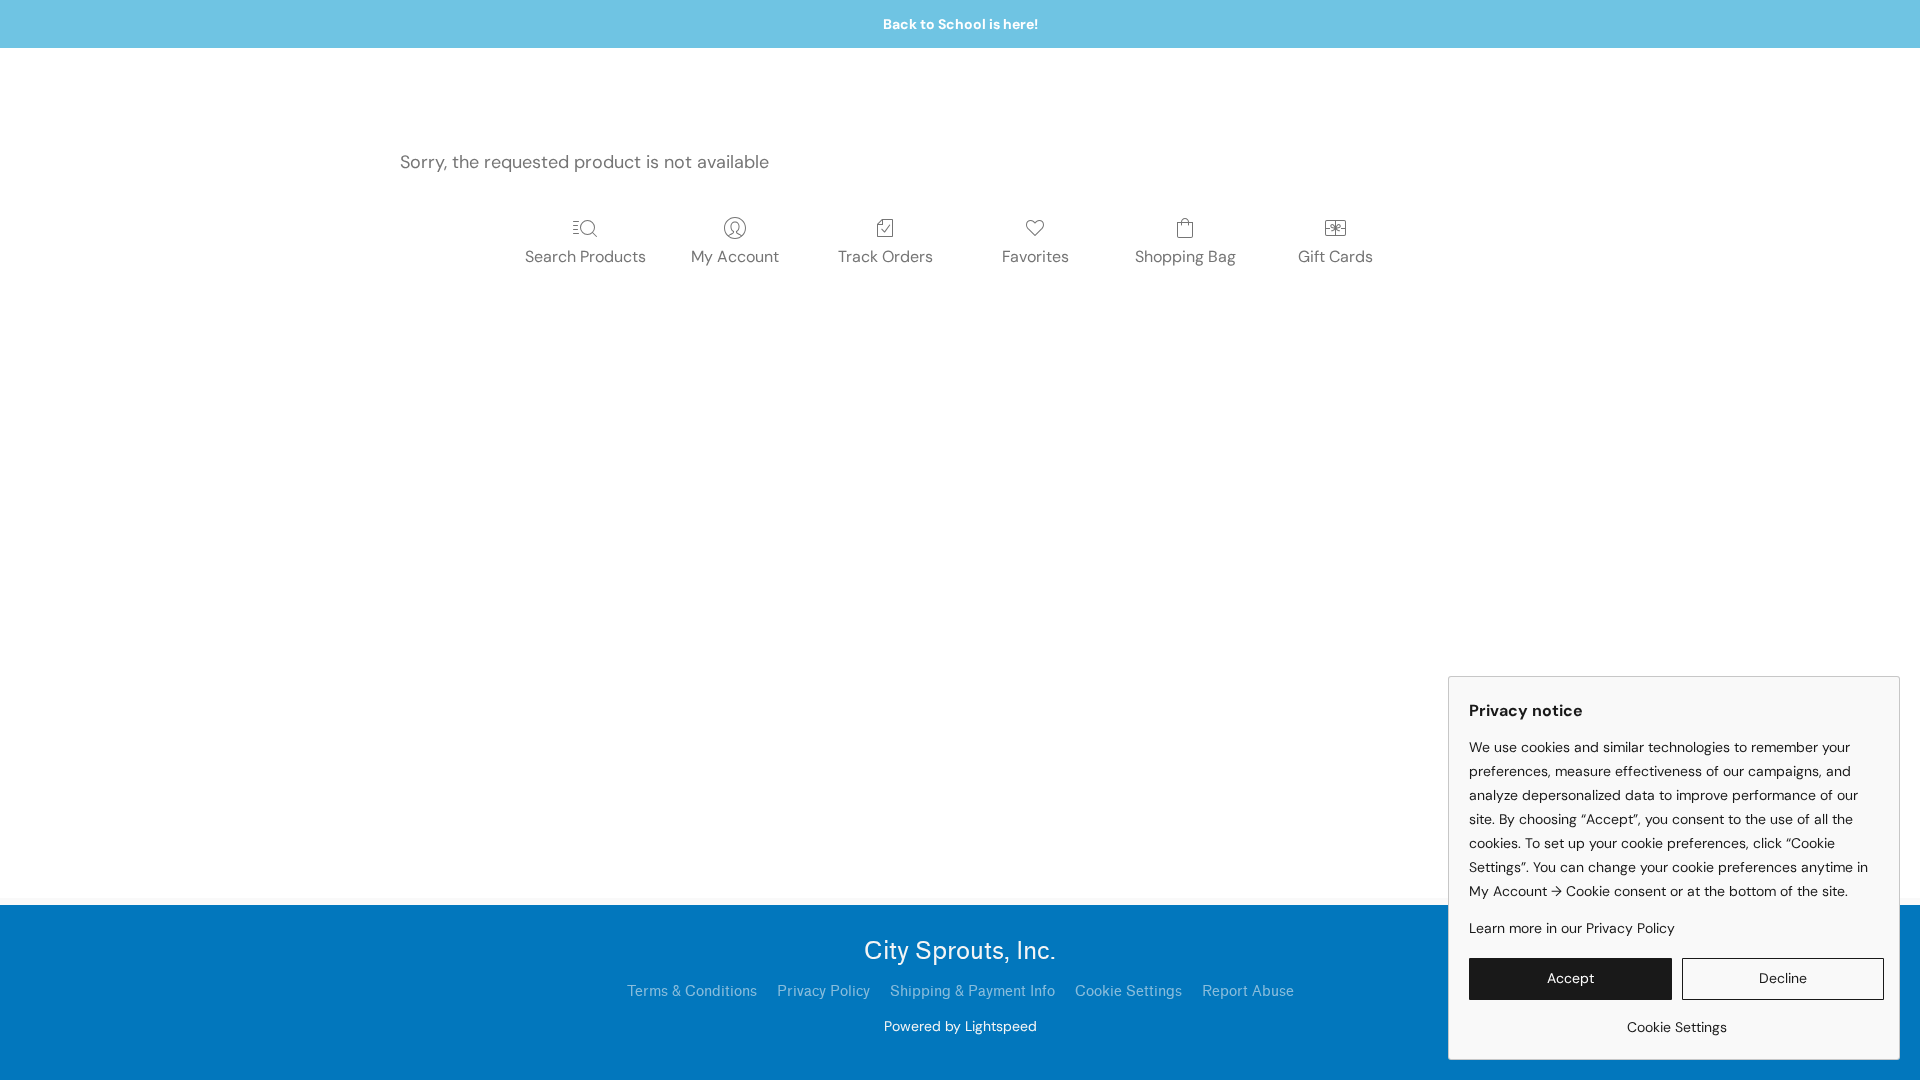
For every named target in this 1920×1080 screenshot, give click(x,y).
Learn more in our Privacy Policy (1572, 928)
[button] (1570, 979)
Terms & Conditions (692, 991)
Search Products (585, 256)
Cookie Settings (1128, 991)
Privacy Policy (823, 991)
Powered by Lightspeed (960, 1026)
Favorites (1035, 256)
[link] (1676, 1019)
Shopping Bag (1185, 256)
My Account (735, 256)
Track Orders (885, 256)
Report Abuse (1248, 991)
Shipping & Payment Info (972, 991)
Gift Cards (1335, 256)
